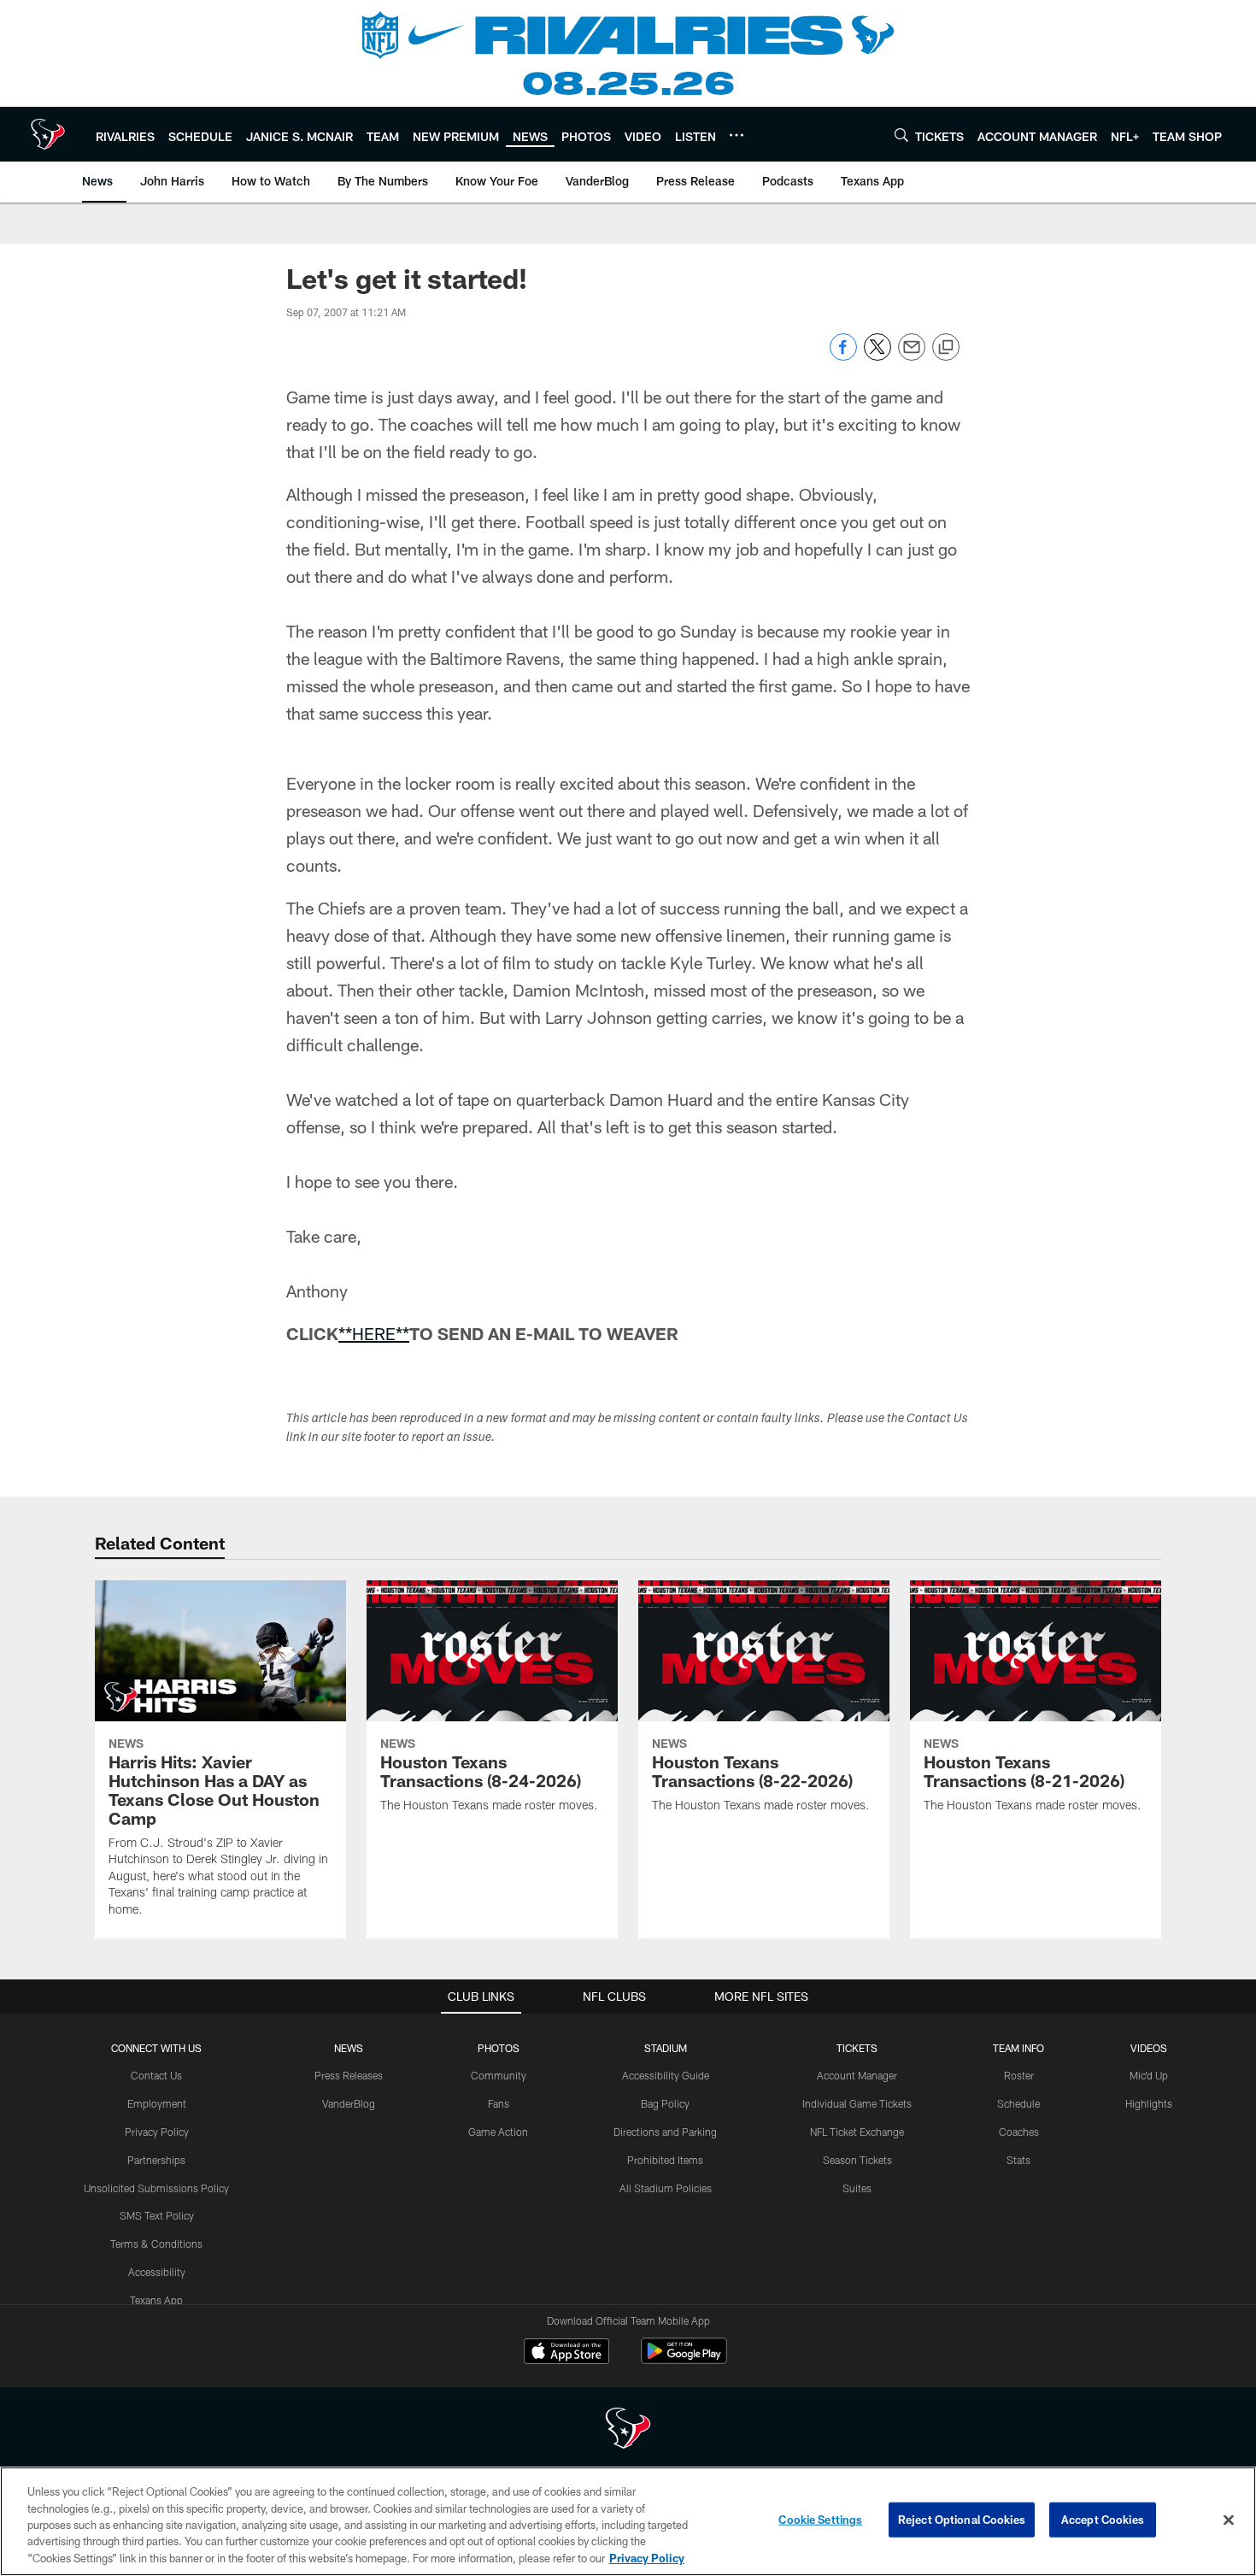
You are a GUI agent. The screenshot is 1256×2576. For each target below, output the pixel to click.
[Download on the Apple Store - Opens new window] (566, 2353)
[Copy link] (946, 348)
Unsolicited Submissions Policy (156, 2188)
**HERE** (374, 1333)
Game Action (498, 2132)
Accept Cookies (1103, 2520)
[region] (628, 2521)
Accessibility (157, 2272)
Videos (1149, 2048)
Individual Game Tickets (857, 2103)
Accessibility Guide (666, 2075)
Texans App (156, 2300)
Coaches (1019, 2132)
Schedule (1018, 2103)
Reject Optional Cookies (962, 2520)
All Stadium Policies (666, 2188)
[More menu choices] (737, 135)
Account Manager (857, 2075)
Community (499, 2075)
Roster (1019, 2075)
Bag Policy (665, 2103)
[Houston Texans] (628, 2430)
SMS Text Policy (157, 2215)
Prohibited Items (665, 2160)
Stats (1018, 2160)
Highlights (1149, 2103)
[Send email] (912, 356)
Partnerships (156, 2160)
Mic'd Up (1149, 2075)
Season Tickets (857, 2160)
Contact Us (156, 2075)
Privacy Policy (157, 2132)
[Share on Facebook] (843, 356)
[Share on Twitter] (877, 356)
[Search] (901, 135)
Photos (499, 2048)
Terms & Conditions (156, 2244)
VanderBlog (349, 2103)
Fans (499, 2103)
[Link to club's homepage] (48, 134)
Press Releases (349, 2075)
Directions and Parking (665, 2132)
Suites (857, 2188)
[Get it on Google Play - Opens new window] (684, 2359)
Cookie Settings (820, 2520)
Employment (157, 2103)
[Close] (1229, 2520)
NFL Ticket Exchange (857, 2132)
